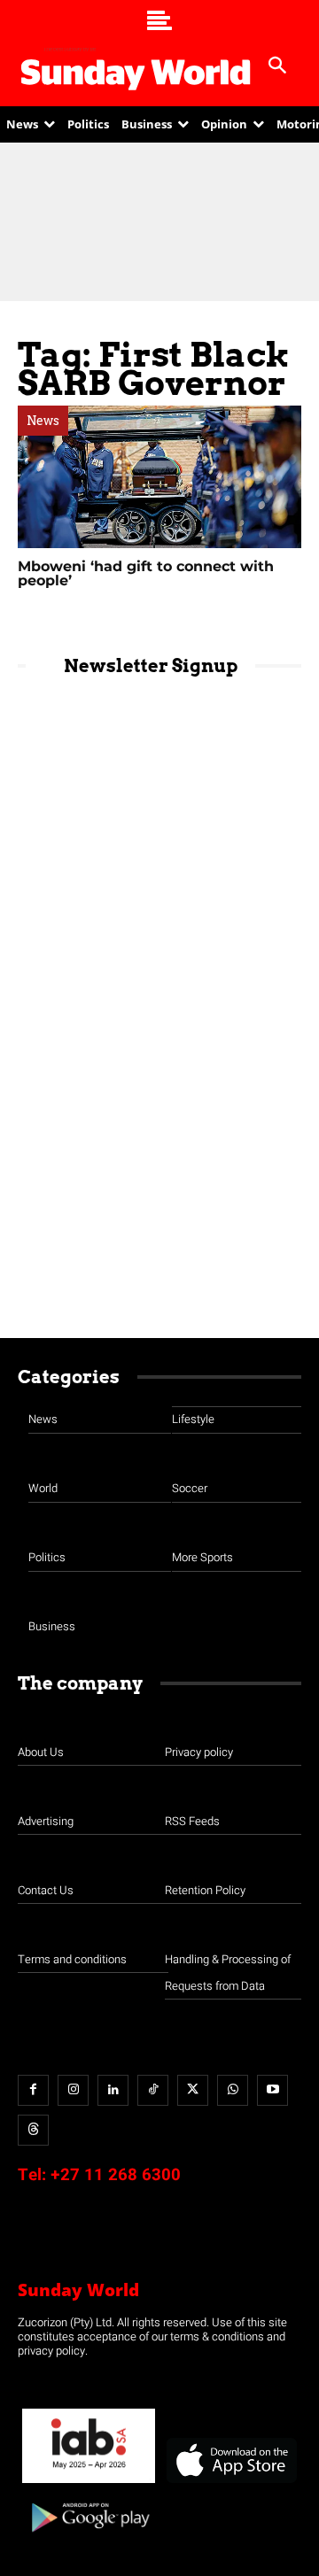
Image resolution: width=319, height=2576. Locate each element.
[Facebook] (33, 2090)
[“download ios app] (230, 2483)
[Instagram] (73, 2090)
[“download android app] (89, 2538)
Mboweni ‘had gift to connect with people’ (146, 573)
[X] (193, 2090)
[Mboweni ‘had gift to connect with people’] (159, 477)
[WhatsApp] (233, 2090)
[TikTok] (153, 2090)
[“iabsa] (89, 2483)
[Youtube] (272, 2090)
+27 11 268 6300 (116, 2175)
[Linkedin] (113, 2090)
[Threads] (33, 2130)
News (43, 421)
